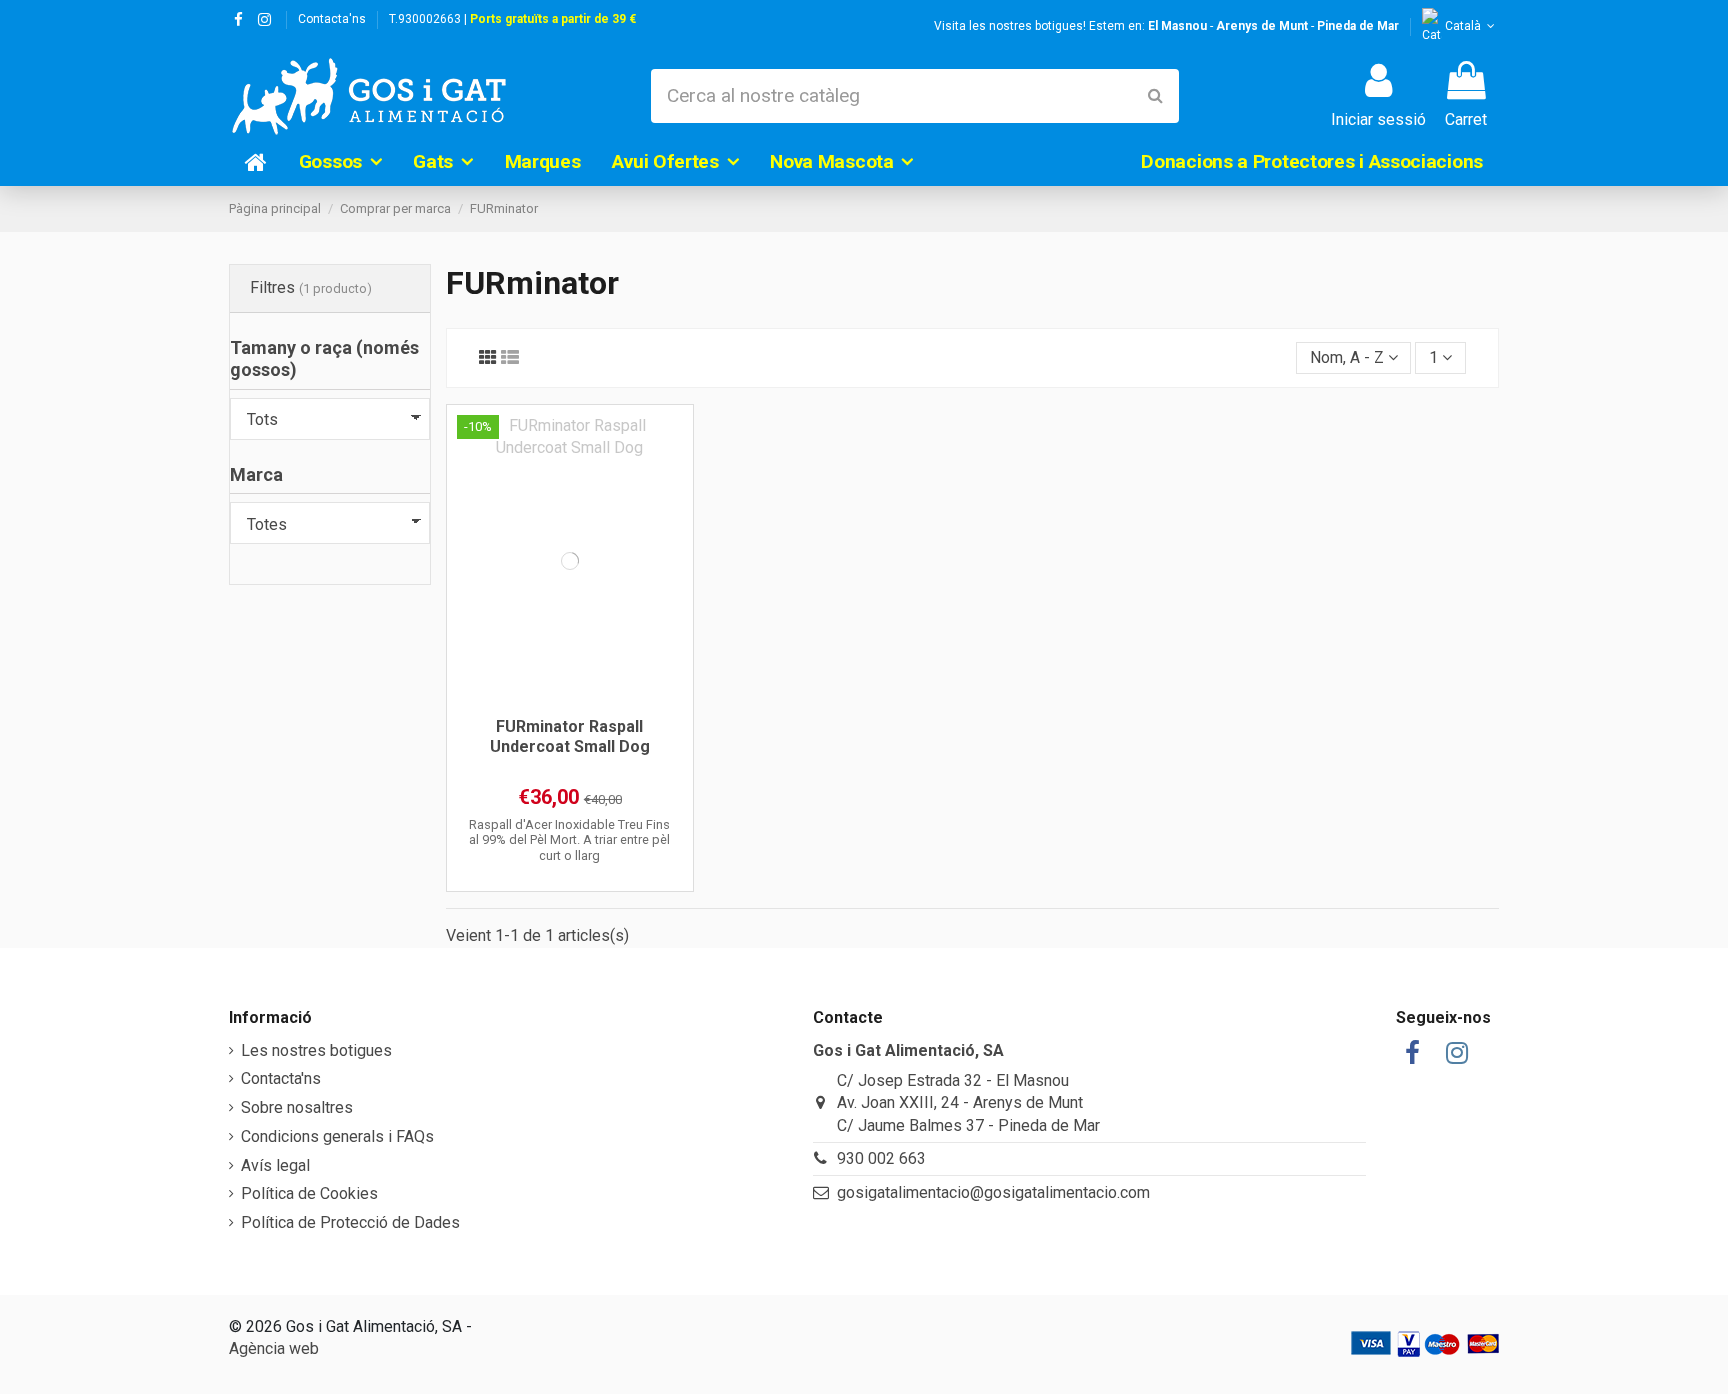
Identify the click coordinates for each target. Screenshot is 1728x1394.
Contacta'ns (332, 19)
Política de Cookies (309, 1193)
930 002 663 (881, 1158)
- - (1273, 26)
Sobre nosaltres (297, 1107)
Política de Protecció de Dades (350, 1222)
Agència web (274, 1348)
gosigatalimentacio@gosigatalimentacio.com (993, 1192)
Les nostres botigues (316, 1050)
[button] (340, 162)
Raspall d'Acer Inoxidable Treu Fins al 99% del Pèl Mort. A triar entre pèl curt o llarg (569, 840)
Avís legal (275, 1165)
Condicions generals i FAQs (337, 1136)
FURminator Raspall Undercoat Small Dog (570, 736)
